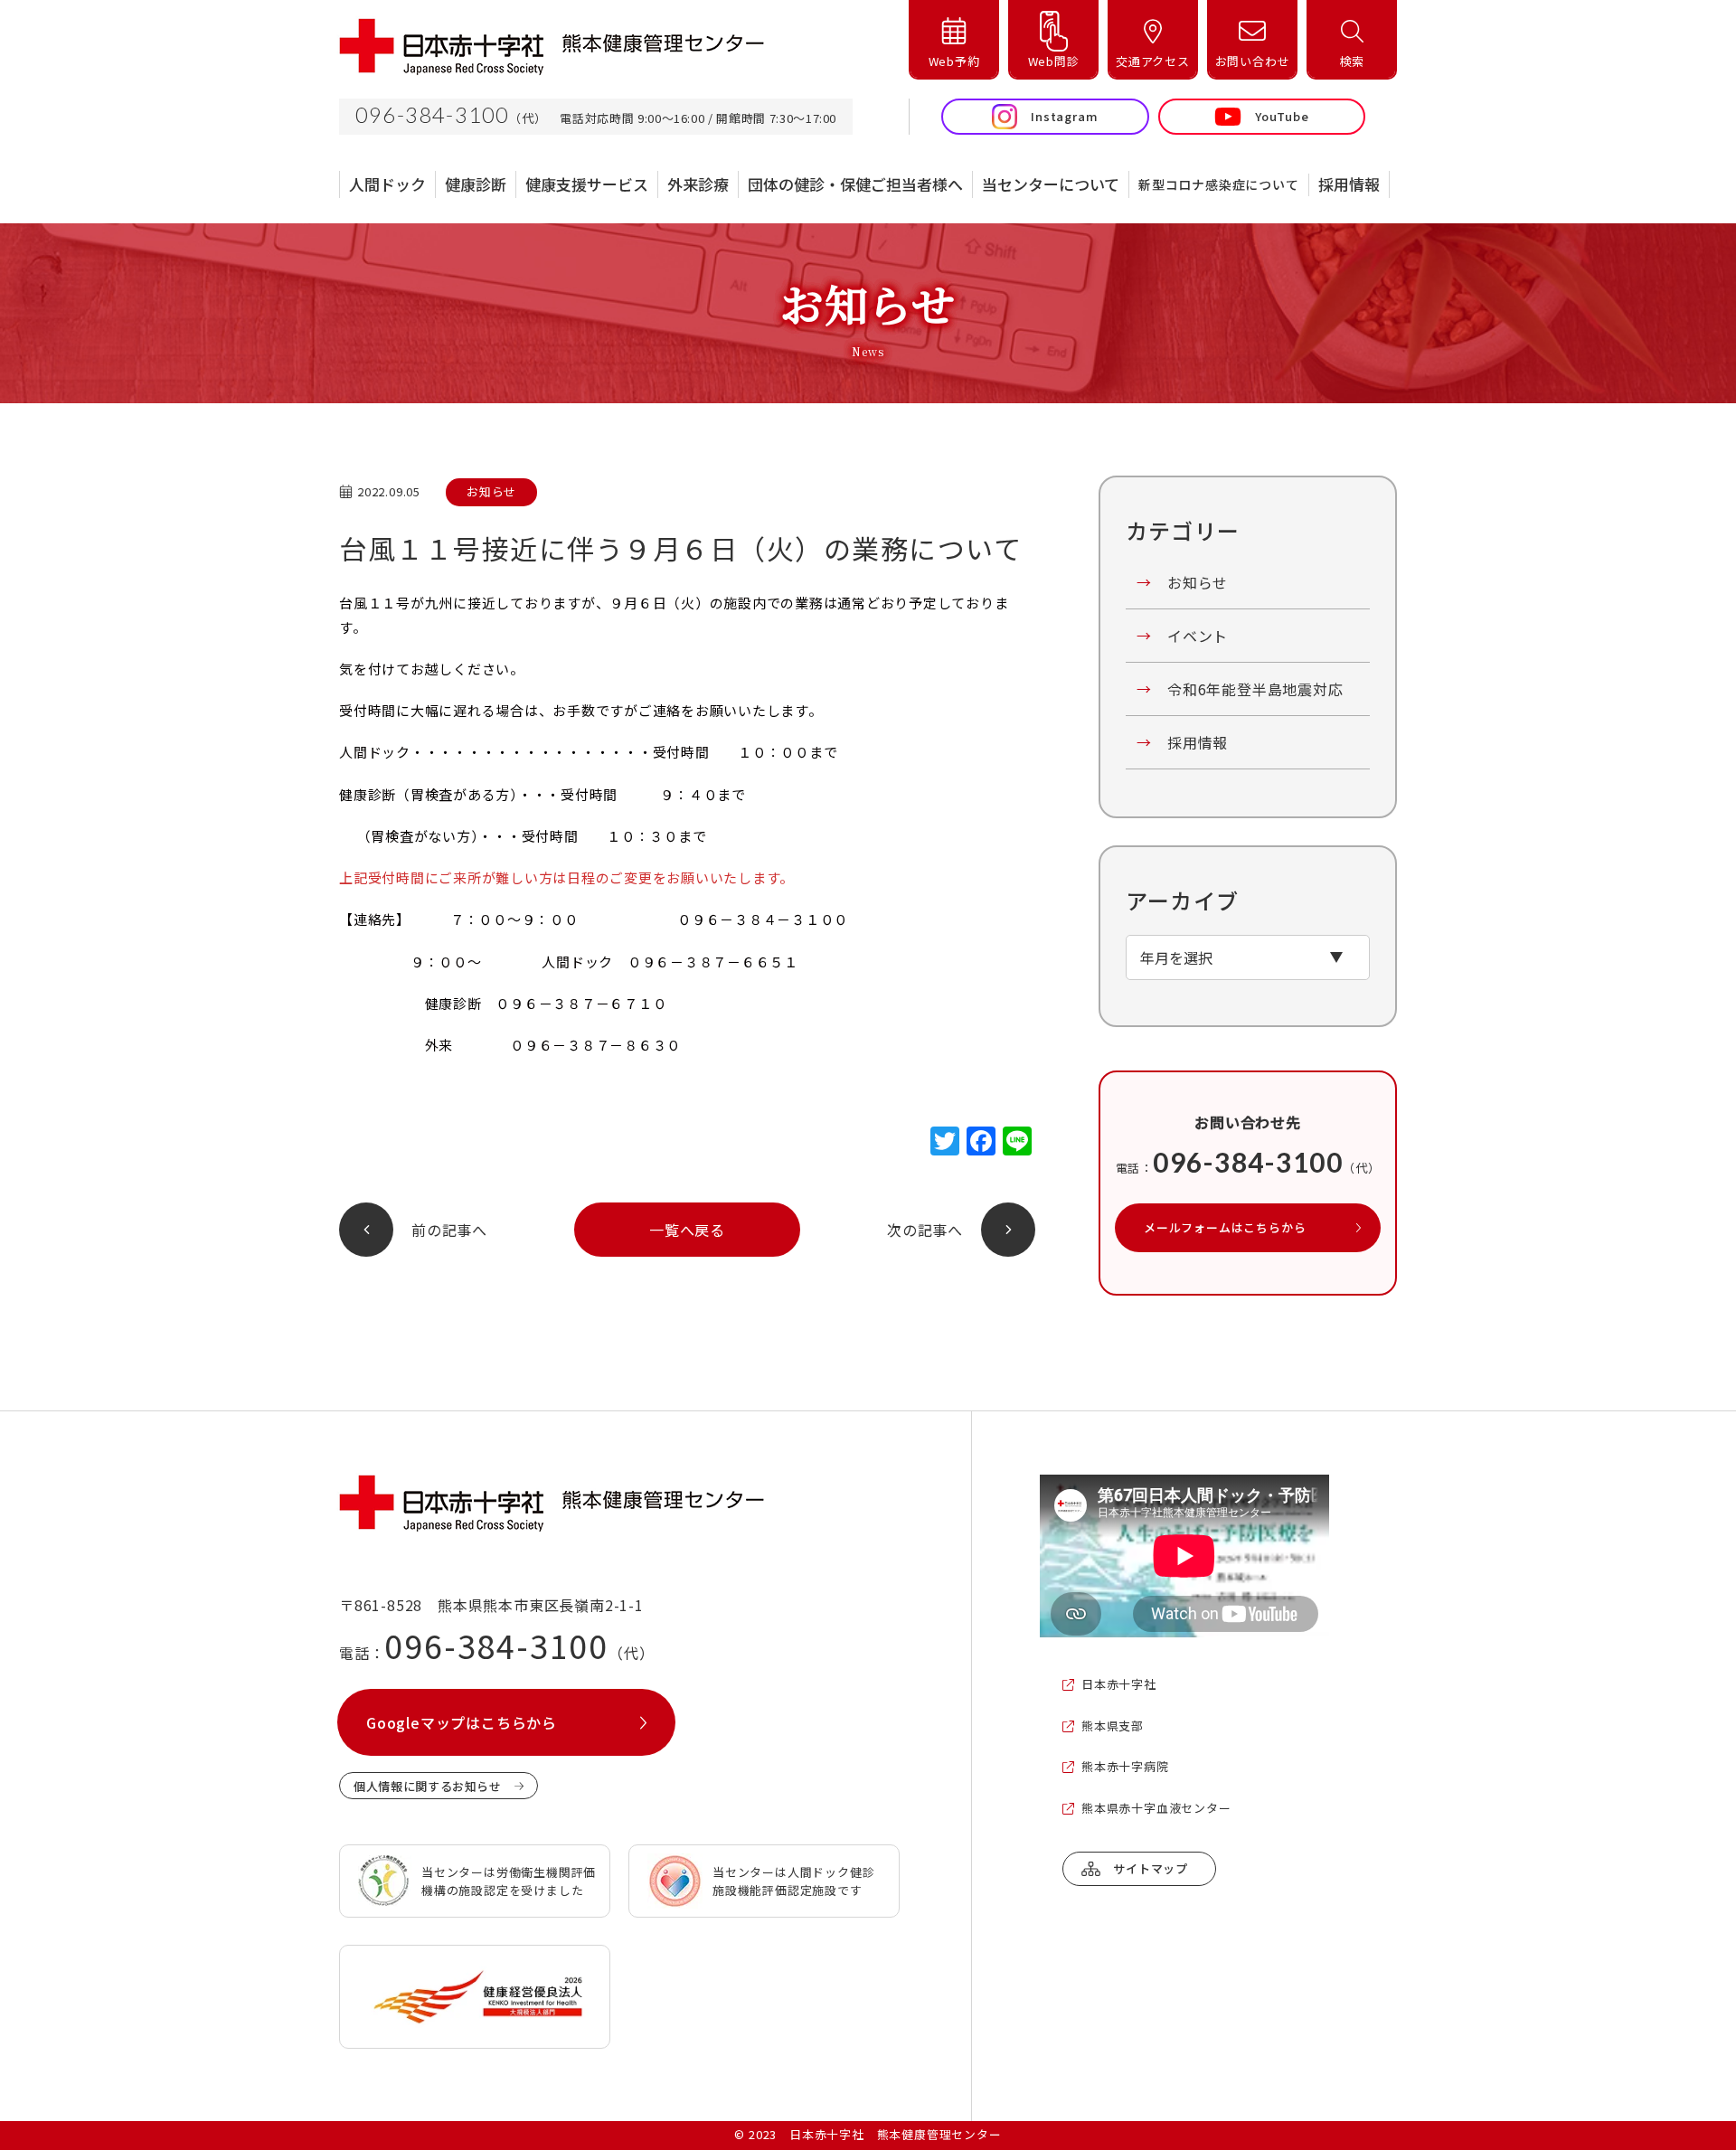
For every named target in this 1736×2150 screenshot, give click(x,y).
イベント (1182, 636)
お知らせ (1182, 582)
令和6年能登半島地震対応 (1240, 689)
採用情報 (1182, 742)
